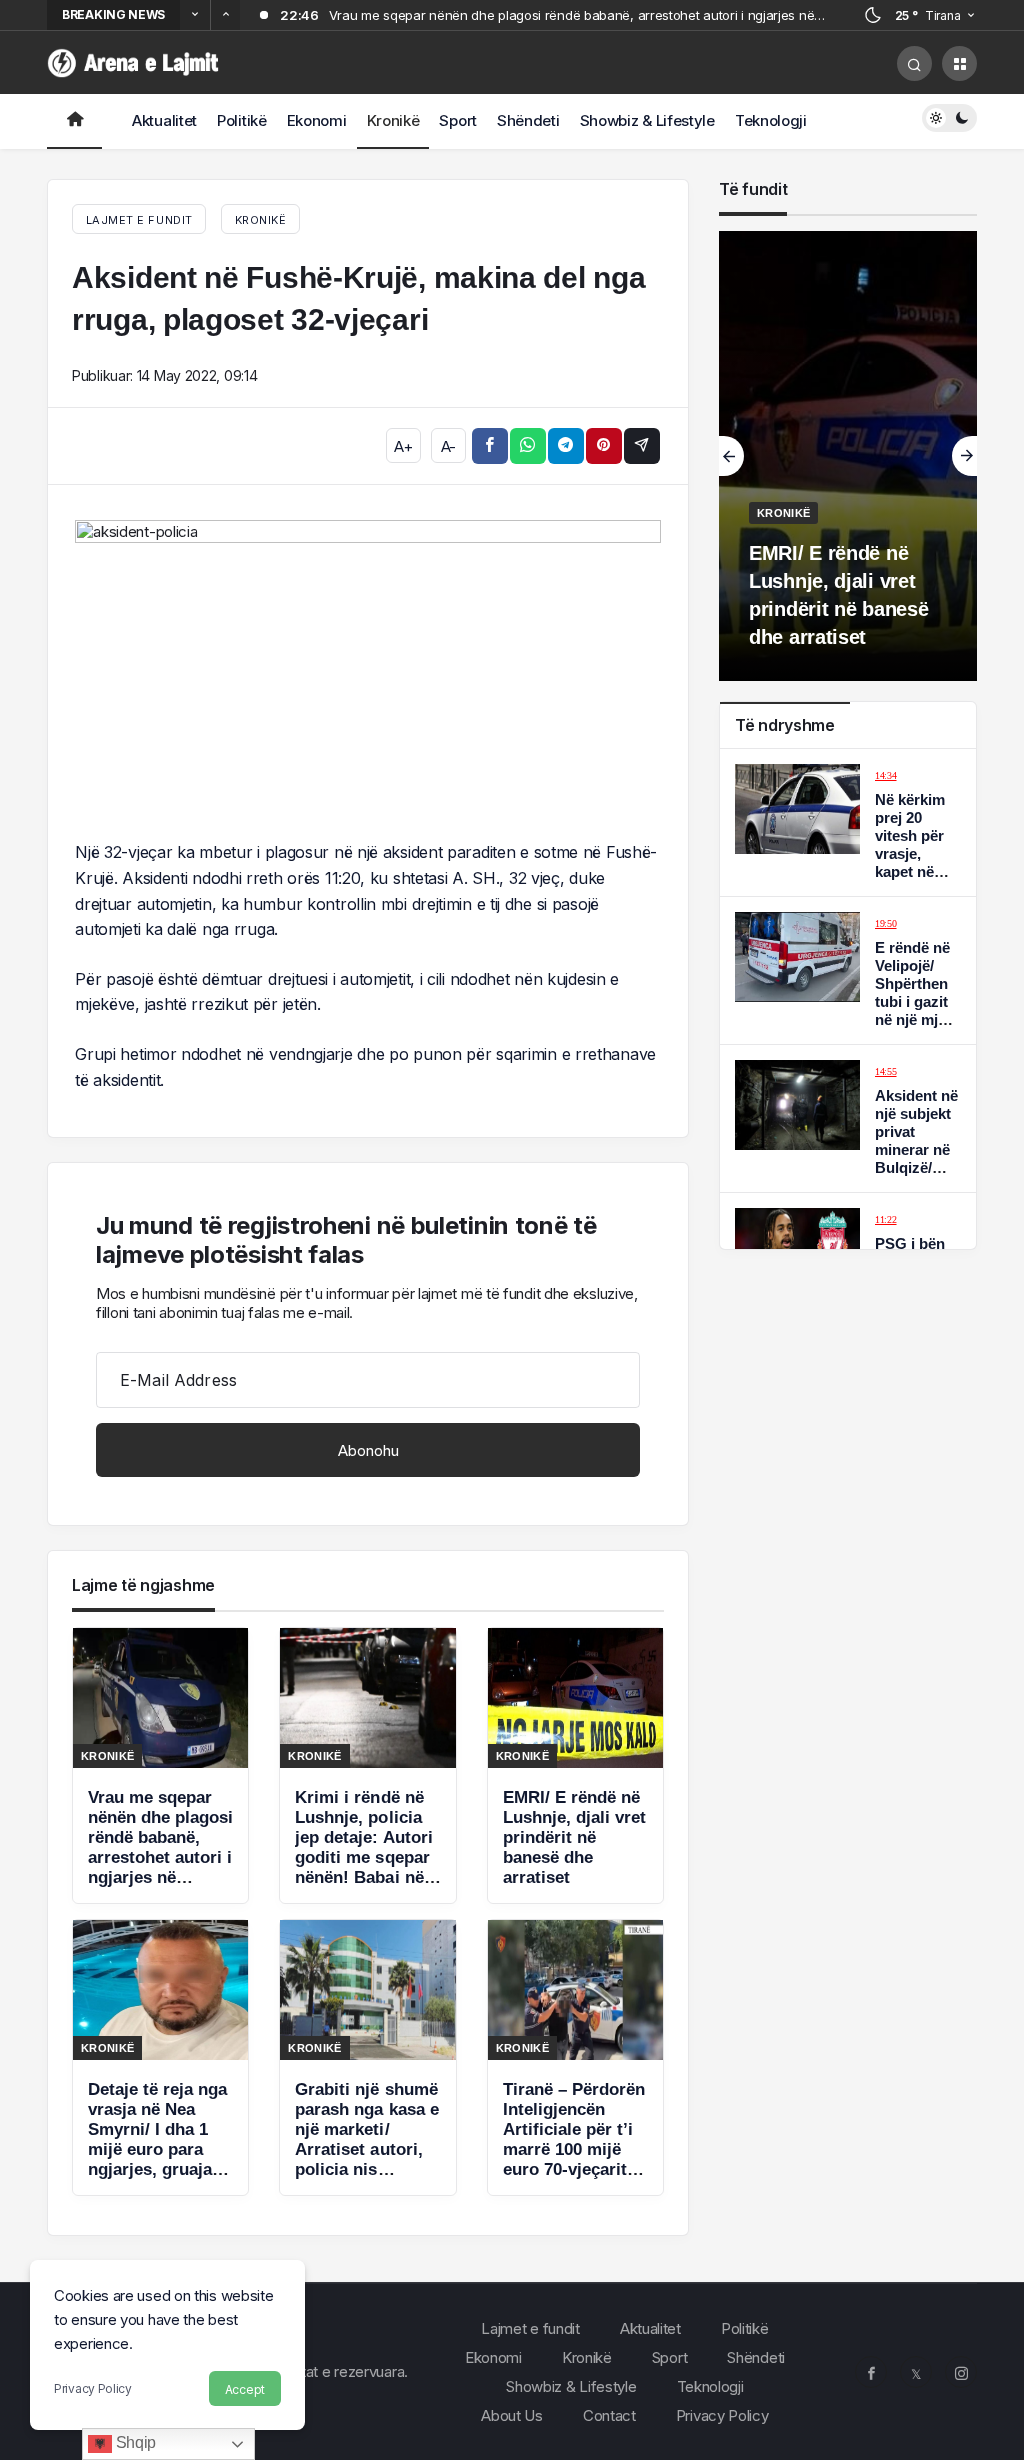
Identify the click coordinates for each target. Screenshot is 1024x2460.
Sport (458, 120)
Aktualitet (164, 120)
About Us (512, 2415)
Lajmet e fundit (530, 2328)
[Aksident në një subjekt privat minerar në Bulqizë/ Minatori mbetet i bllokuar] (848, 1118)
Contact (609, 2415)
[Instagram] (961, 2372)
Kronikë (393, 120)
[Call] (914, 63)
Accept (245, 2389)
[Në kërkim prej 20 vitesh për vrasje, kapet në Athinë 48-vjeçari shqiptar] (848, 822)
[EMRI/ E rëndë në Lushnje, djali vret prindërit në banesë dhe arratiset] (575, 1765)
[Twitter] (916, 2372)
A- (448, 446)
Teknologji (771, 120)
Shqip (134, 2442)
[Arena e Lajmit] (134, 61)
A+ (403, 446)
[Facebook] (871, 2372)
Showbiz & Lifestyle (647, 120)
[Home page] (74, 121)
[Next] (225, 15)
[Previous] (195, 15)
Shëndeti (528, 120)
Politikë (242, 120)
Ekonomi (317, 120)
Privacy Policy (93, 2388)
